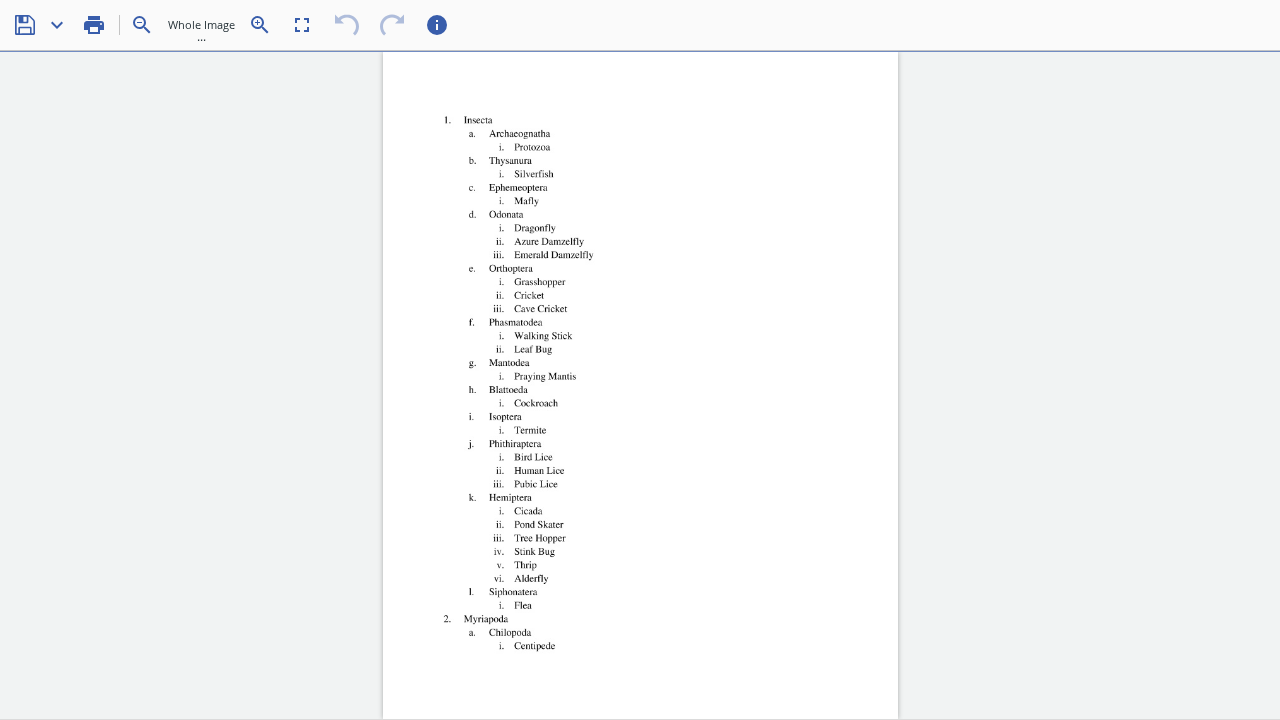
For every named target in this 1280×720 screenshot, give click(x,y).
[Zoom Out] (142, 25)
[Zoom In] (260, 25)
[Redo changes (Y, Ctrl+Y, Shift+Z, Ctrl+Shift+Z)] (392, 25)
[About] (437, 25)
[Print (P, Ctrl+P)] (94, 25)
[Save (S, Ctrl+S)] (25, 25)
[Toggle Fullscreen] (302, 25)
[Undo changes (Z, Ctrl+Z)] (347, 25)
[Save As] (57, 25)
